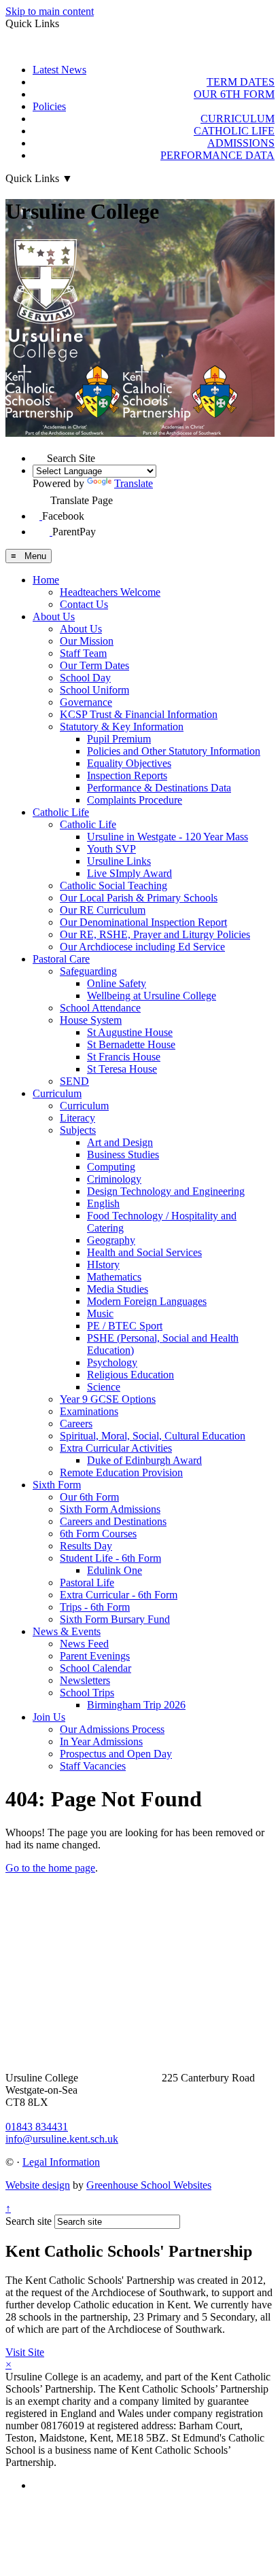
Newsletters (85, 1680)
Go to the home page (50, 1868)
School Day (85, 678)
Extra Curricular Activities (116, 1448)
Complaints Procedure (135, 800)
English (103, 1203)
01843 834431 (37, 2127)
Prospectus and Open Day (116, 1754)
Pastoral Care (61, 959)
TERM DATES (241, 82)
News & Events (67, 1631)
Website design (38, 2185)
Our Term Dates (94, 665)
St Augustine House (130, 1032)
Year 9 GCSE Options (108, 1399)
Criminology (114, 1179)
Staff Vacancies (93, 1766)
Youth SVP (111, 849)
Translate (134, 483)
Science (104, 1387)
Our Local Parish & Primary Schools (139, 898)
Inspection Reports (127, 775)
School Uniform (94, 690)
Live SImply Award (129, 873)
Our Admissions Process (112, 1729)
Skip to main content (50, 11)
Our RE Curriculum (103, 910)
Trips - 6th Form (95, 1607)
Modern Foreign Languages (147, 1301)
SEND (74, 1081)
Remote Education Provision (121, 1472)
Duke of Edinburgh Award (144, 1460)
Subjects (78, 1130)
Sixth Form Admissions (110, 1509)
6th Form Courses (98, 1534)
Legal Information (61, 2162)
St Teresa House (122, 1069)
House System (91, 1020)
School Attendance (100, 1008)
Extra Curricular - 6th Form (119, 1595)
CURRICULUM (238, 119)
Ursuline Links (119, 861)
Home (46, 580)
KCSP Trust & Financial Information (139, 714)
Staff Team (83, 653)
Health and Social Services (144, 1252)
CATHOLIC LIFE (234, 131)
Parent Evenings (95, 1656)
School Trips (87, 1693)
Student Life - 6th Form (110, 1558)
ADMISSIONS (241, 143)
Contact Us (84, 604)
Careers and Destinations (113, 1521)
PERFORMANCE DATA (217, 155)
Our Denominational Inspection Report (143, 922)
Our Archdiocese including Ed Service (142, 947)
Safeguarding (88, 971)
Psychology (112, 1362)
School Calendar (95, 1668)
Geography (111, 1240)
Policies (49, 106)
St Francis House (124, 1057)
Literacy (77, 1118)
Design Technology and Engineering (166, 1191)
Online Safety (117, 983)
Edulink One (115, 1570)
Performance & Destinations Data (159, 788)
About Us (54, 616)
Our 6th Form (89, 1497)
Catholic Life (61, 812)
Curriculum (57, 1093)
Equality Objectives (129, 763)
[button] (40, 455)
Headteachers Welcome (110, 592)
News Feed (84, 1644)
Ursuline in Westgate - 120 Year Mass (168, 837)
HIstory (103, 1265)
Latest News (59, 70)
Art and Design (120, 1142)
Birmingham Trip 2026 (136, 1705)
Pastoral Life (87, 1582)
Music (100, 1313)
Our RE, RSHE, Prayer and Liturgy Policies (155, 934)
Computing (111, 1167)
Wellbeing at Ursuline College (152, 996)
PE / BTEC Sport (125, 1326)
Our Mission (87, 641)
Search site (29, 2221)
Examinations (89, 1411)
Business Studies (123, 1155)
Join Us (49, 1717)
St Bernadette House (131, 1044)
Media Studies (118, 1289)
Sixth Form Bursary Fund (115, 1619)
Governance (86, 702)
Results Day (86, 1546)
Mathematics (114, 1277)
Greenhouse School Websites (149, 2185)
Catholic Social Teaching (113, 885)
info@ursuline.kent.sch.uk (62, 2139)
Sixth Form (57, 1485)
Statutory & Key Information (122, 727)
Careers (76, 1424)
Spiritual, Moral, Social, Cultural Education (153, 1436)
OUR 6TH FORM (234, 94)
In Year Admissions (101, 1741)
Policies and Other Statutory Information (174, 751)
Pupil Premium (119, 739)
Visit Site (25, 2352)
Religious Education (130, 1375)
